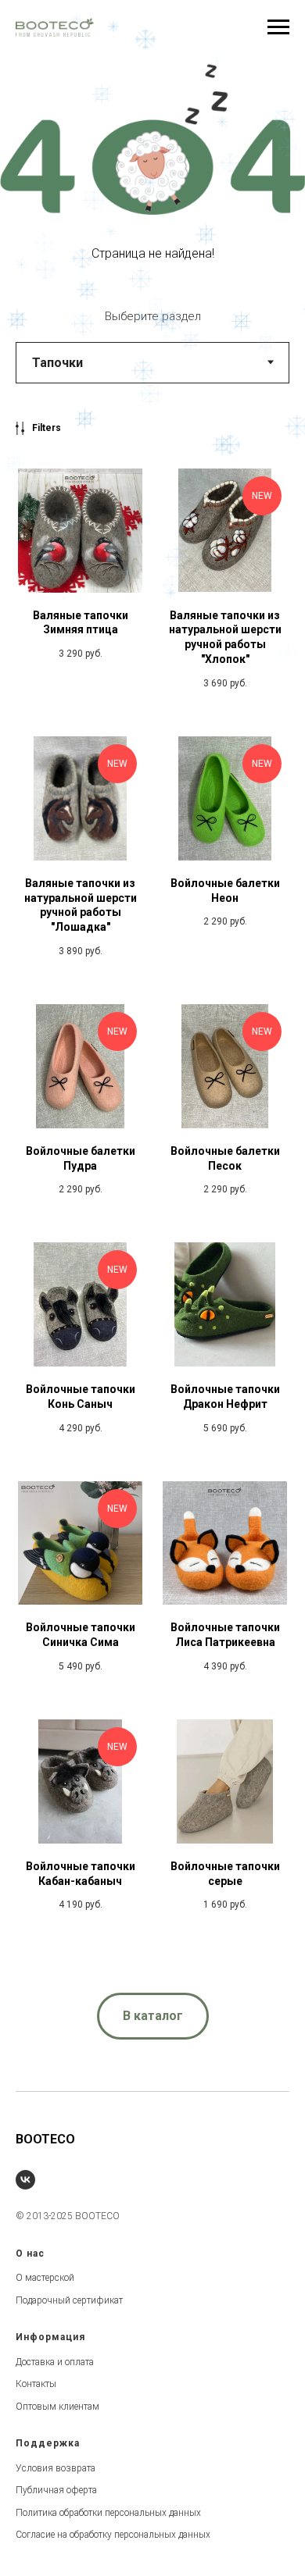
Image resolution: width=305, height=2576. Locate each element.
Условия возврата (56, 2468)
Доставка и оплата (55, 2362)
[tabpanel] (152, 1194)
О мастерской (45, 2278)
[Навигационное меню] (278, 27)
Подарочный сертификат (69, 2300)
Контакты (36, 2384)
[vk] (25, 2180)
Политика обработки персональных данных (108, 2513)
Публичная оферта (56, 2490)
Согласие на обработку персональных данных (113, 2535)
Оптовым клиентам (57, 2407)
